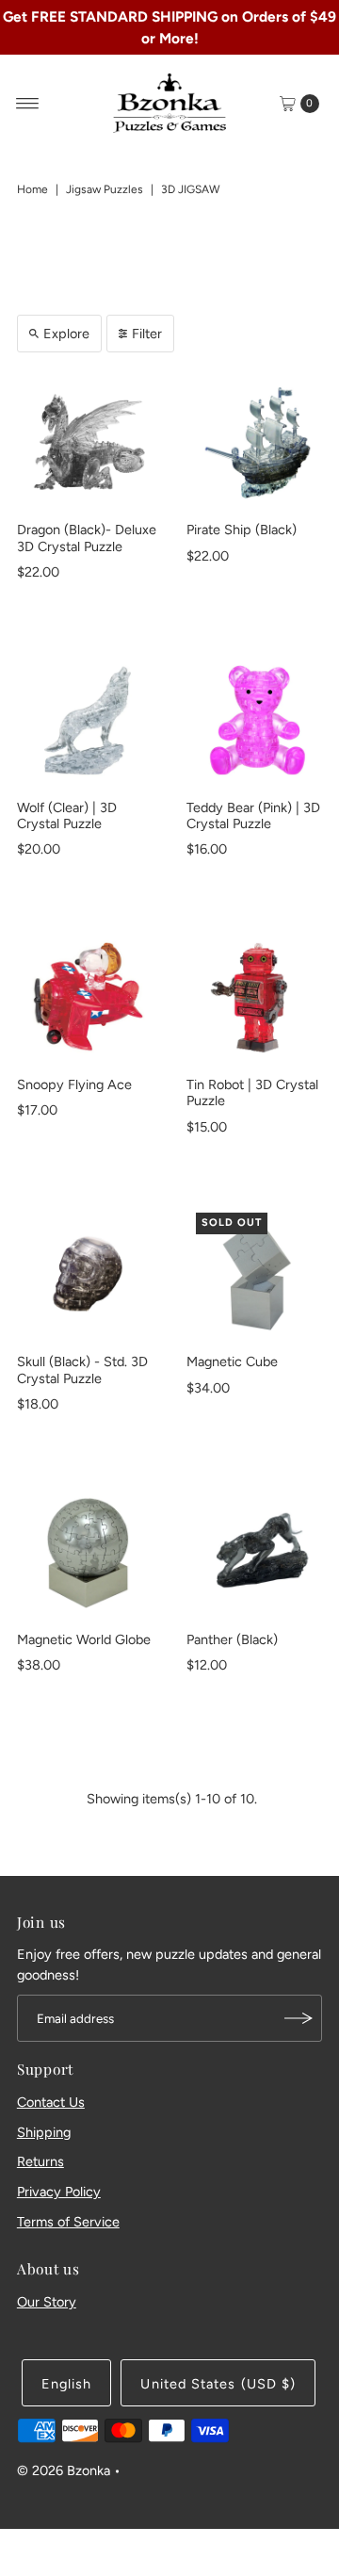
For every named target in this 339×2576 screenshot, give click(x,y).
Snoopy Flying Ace (74, 1084)
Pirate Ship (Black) (242, 530)
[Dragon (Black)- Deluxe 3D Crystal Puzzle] (88, 442)
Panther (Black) (232, 1639)
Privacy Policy (59, 2192)
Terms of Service (68, 2222)
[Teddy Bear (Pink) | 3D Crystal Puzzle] (257, 720)
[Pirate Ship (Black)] (257, 442)
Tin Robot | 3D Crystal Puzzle (252, 1092)
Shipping (44, 2132)
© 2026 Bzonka (64, 2470)
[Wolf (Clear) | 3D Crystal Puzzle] (88, 720)
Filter (147, 334)
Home (32, 189)
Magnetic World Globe (84, 1639)
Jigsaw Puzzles (105, 189)
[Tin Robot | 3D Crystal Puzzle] (257, 997)
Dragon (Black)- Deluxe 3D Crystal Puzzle (87, 538)
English (67, 2384)
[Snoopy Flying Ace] (88, 997)
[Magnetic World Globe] (88, 1552)
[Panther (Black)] (257, 1552)
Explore (66, 334)
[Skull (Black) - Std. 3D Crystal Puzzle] (88, 1274)
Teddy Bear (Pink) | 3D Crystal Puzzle (253, 815)
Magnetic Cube (232, 1361)
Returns (40, 2161)
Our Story (47, 2302)
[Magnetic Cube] (257, 1274)
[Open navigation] (28, 104)
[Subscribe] (299, 2018)
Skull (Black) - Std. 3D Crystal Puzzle (82, 1370)
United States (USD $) (218, 2384)
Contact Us (51, 2102)
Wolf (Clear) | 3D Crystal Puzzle (67, 815)
